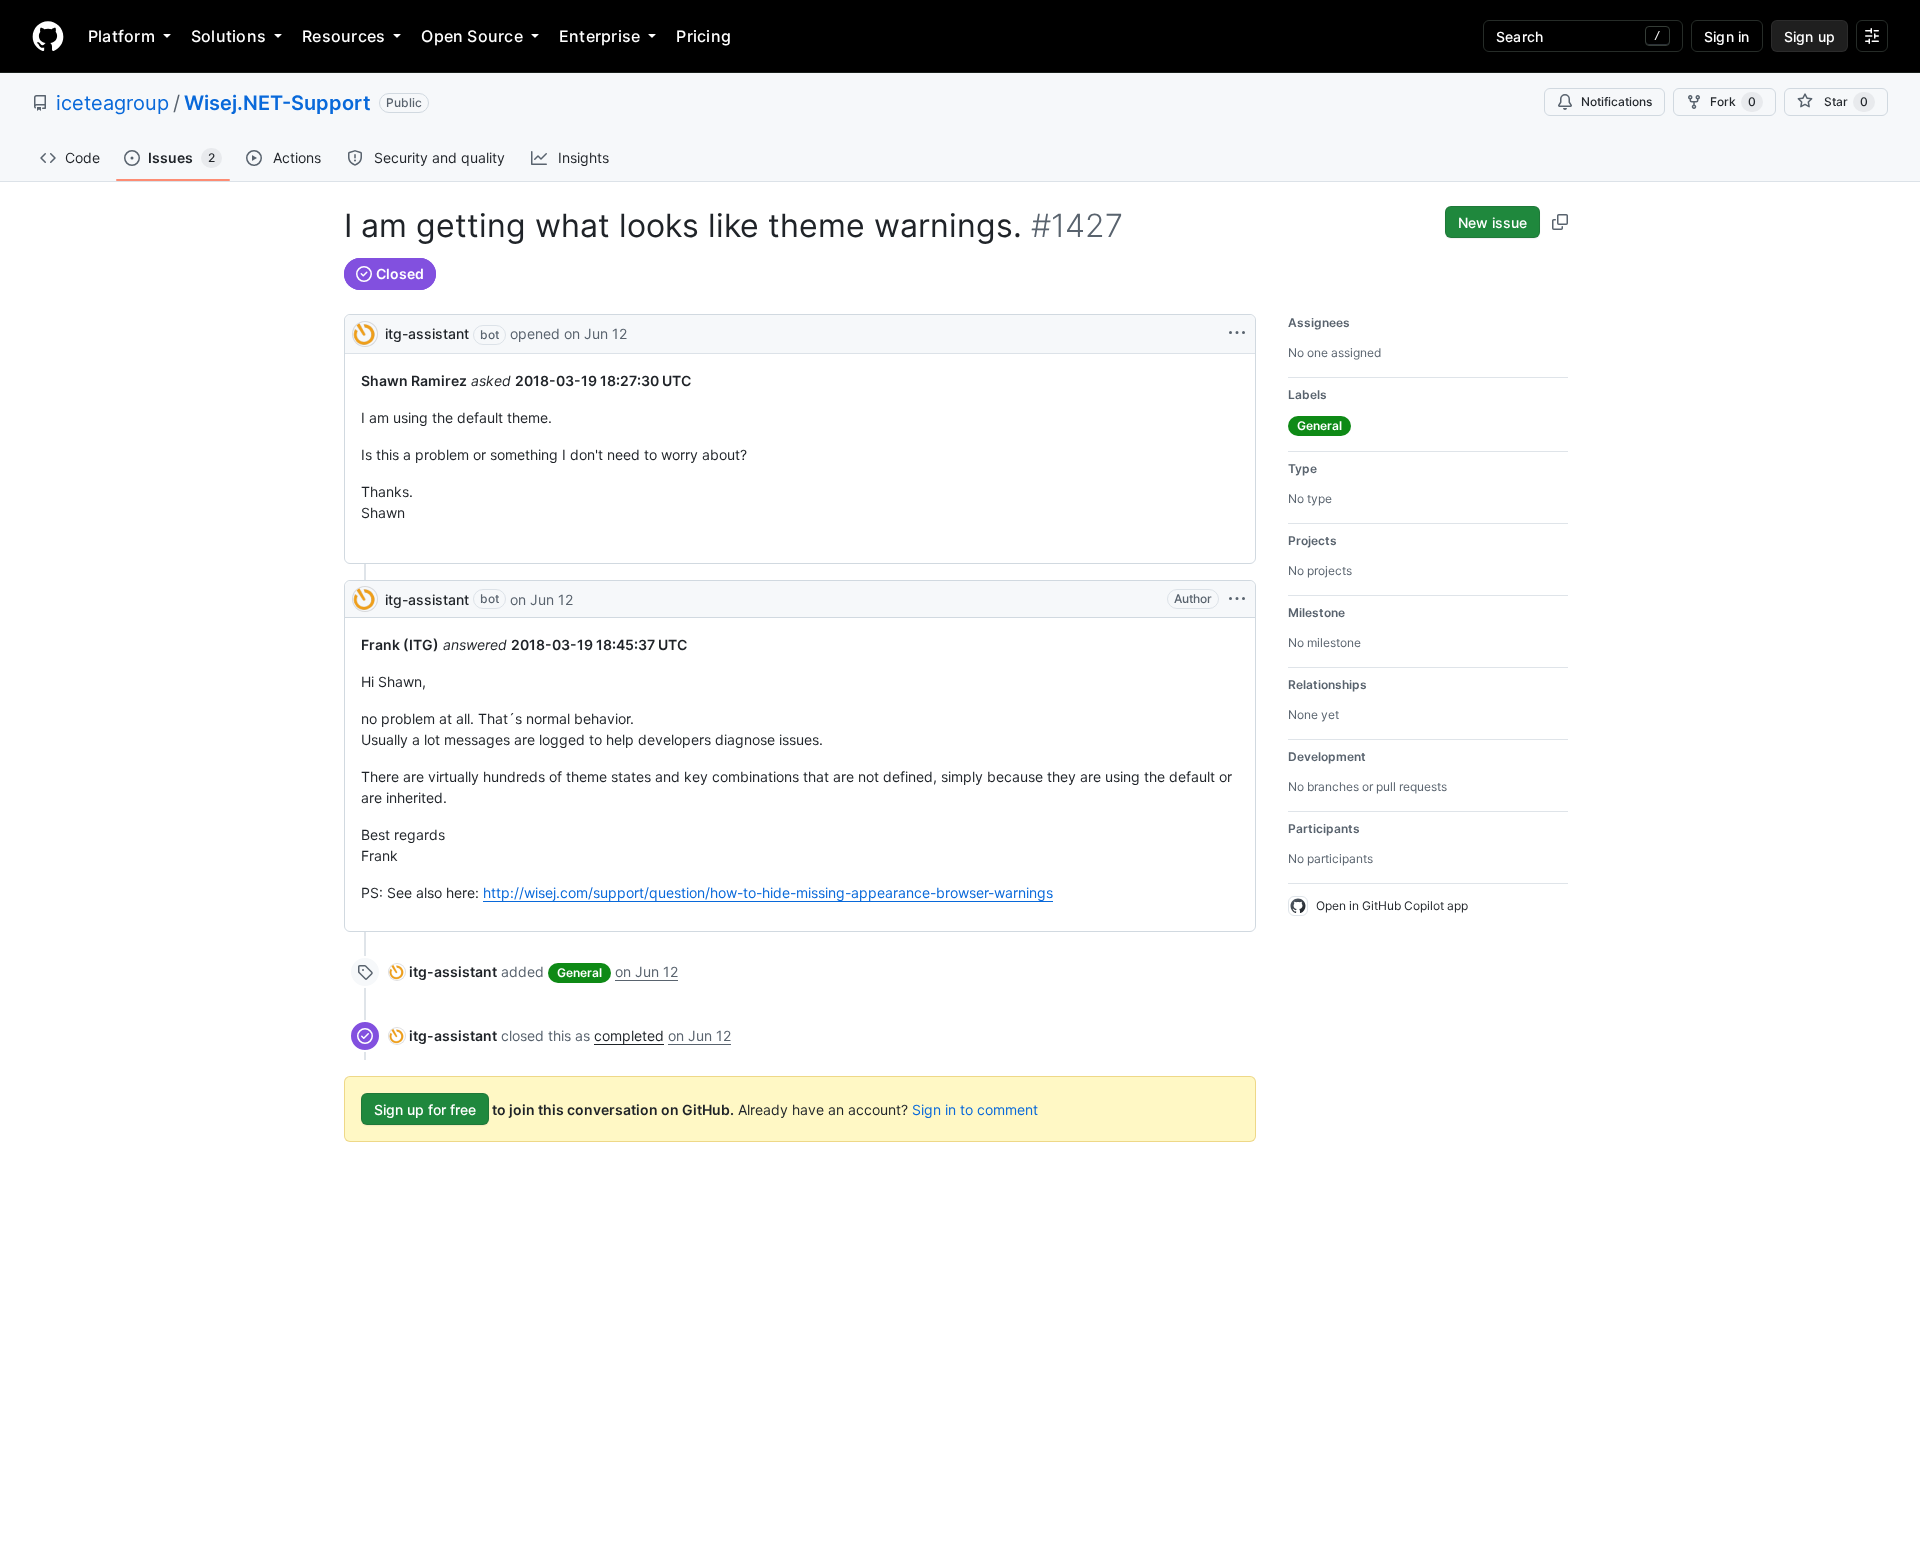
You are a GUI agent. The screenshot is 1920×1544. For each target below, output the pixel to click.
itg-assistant (427, 333)
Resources (343, 36)
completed (629, 1035)
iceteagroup (112, 103)
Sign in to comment (975, 1109)
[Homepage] (48, 36)
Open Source (472, 36)
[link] (443, 971)
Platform (121, 36)
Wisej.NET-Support (277, 103)
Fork (1733, 101)
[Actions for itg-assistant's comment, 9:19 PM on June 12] (1237, 599)
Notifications (1616, 101)
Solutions (228, 36)
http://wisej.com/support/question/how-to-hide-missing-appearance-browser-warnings (768, 892)
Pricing (703, 36)
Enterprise (599, 36)
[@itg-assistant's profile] (365, 332)
